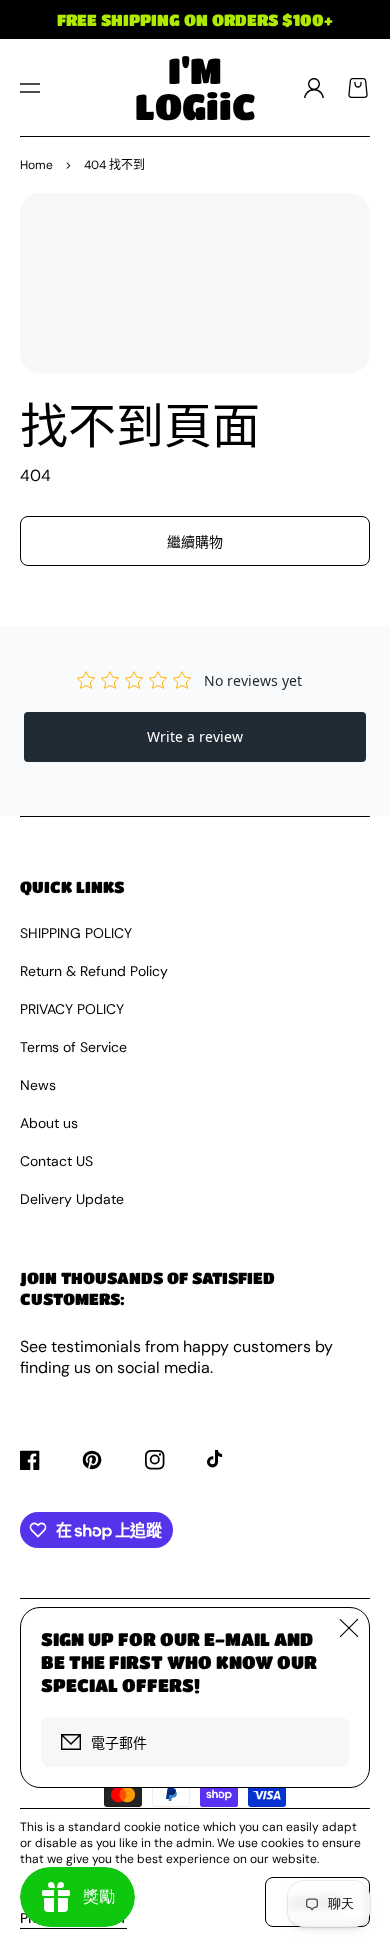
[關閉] (349, 1628)
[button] (30, 88)
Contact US (56, 1161)
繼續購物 (195, 542)
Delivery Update (72, 1199)
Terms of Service (73, 1047)
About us (49, 1123)
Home (36, 165)
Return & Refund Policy (94, 971)
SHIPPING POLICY (76, 933)
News (38, 1085)
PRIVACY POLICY (72, 1009)
